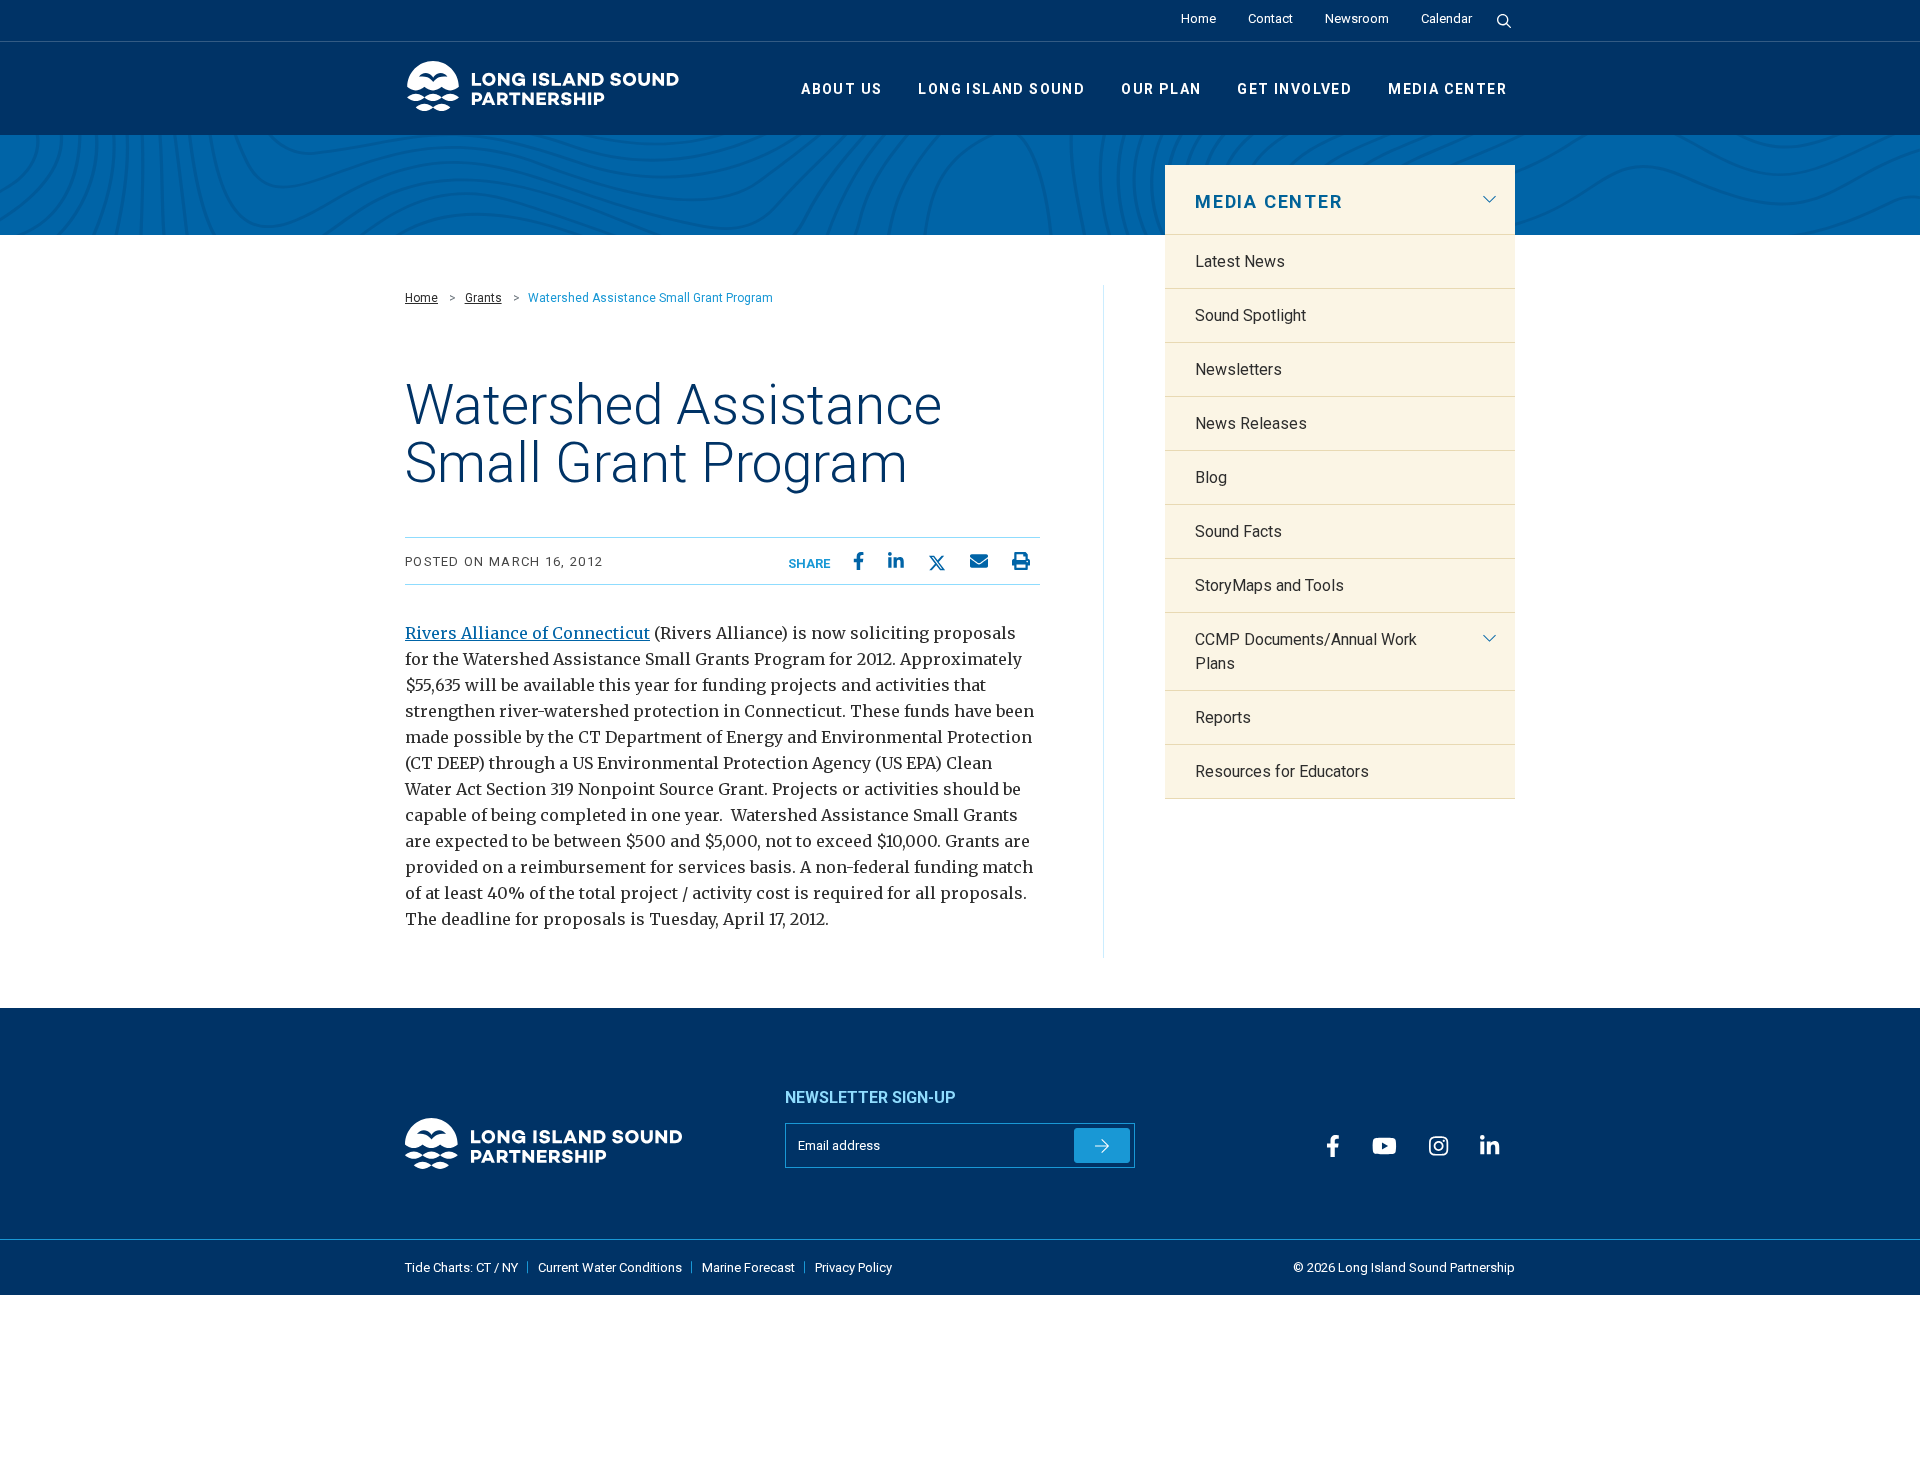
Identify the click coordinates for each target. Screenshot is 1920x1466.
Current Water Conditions (610, 1267)
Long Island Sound (1001, 89)
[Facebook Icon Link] (1333, 1147)
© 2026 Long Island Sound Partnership (1404, 1267)
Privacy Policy (853, 1267)
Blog (1211, 477)
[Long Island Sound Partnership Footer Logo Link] (580, 1143)
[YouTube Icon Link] (1384, 1147)
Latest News (1240, 261)
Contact (1270, 18)
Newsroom (1357, 18)
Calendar (1446, 18)
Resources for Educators (1282, 771)
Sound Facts (1238, 531)
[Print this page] (1021, 561)
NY (510, 1267)
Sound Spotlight (1250, 315)
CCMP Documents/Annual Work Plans (1306, 651)
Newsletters (1238, 369)
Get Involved (1294, 89)
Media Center (1447, 89)
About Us (841, 89)
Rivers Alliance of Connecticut (527, 633)
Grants (483, 298)
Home (1198, 18)
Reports (1223, 717)
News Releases (1251, 423)
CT (485, 1267)
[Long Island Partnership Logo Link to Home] (552, 94)
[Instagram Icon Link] (1438, 1147)
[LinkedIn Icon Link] (1489, 1147)
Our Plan (1161, 89)
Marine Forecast (748, 1267)
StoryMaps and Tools (1269, 585)
